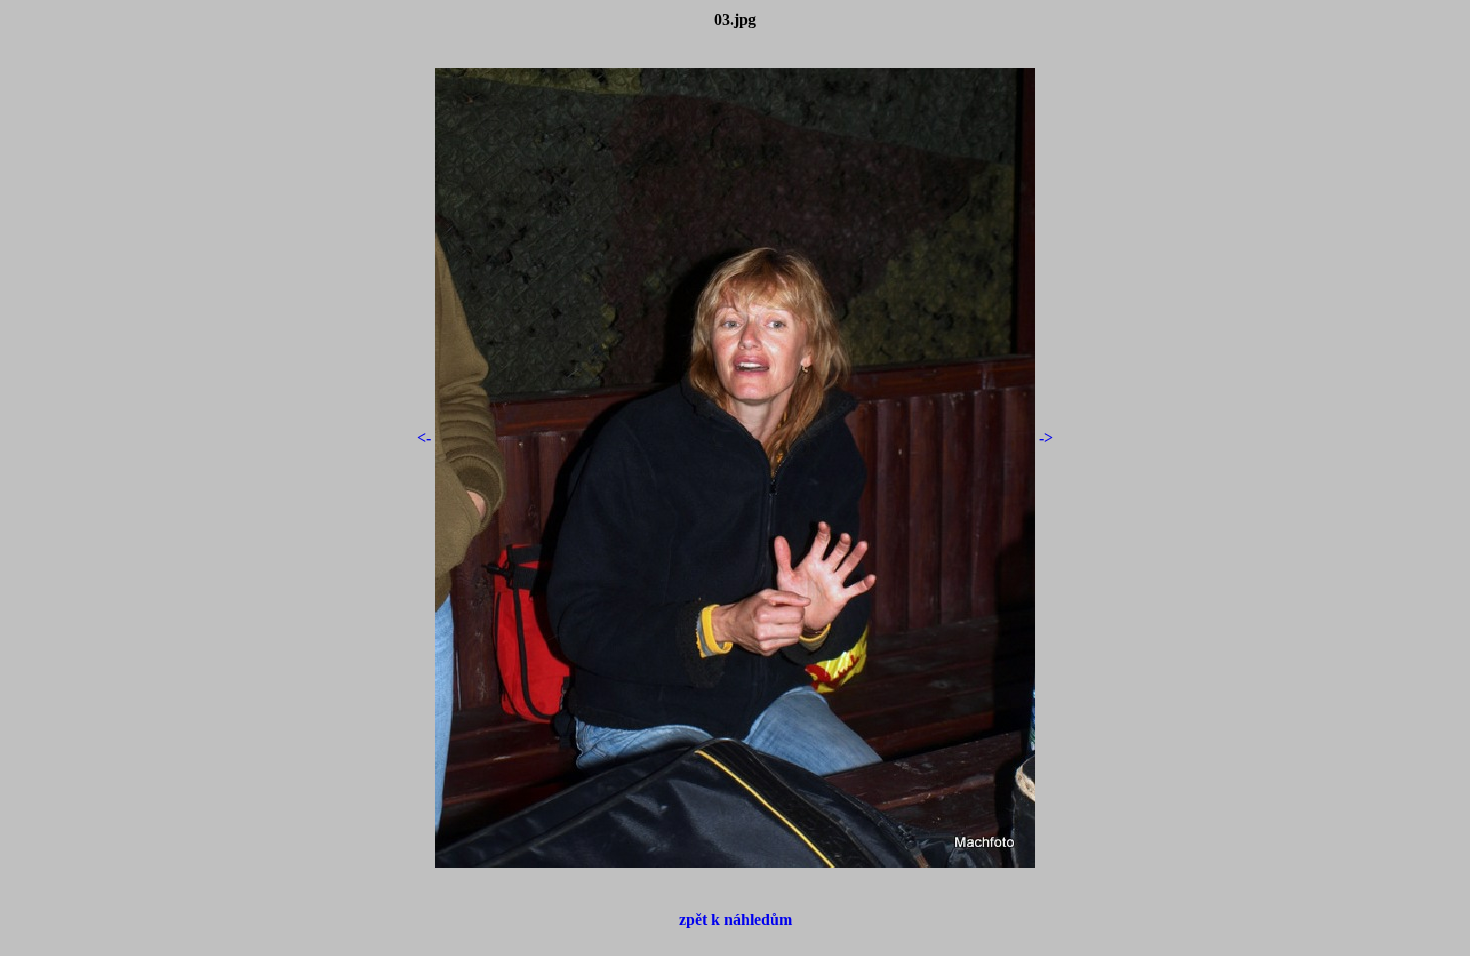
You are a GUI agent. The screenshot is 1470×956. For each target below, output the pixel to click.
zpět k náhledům (735, 919)
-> (1046, 437)
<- (424, 437)
